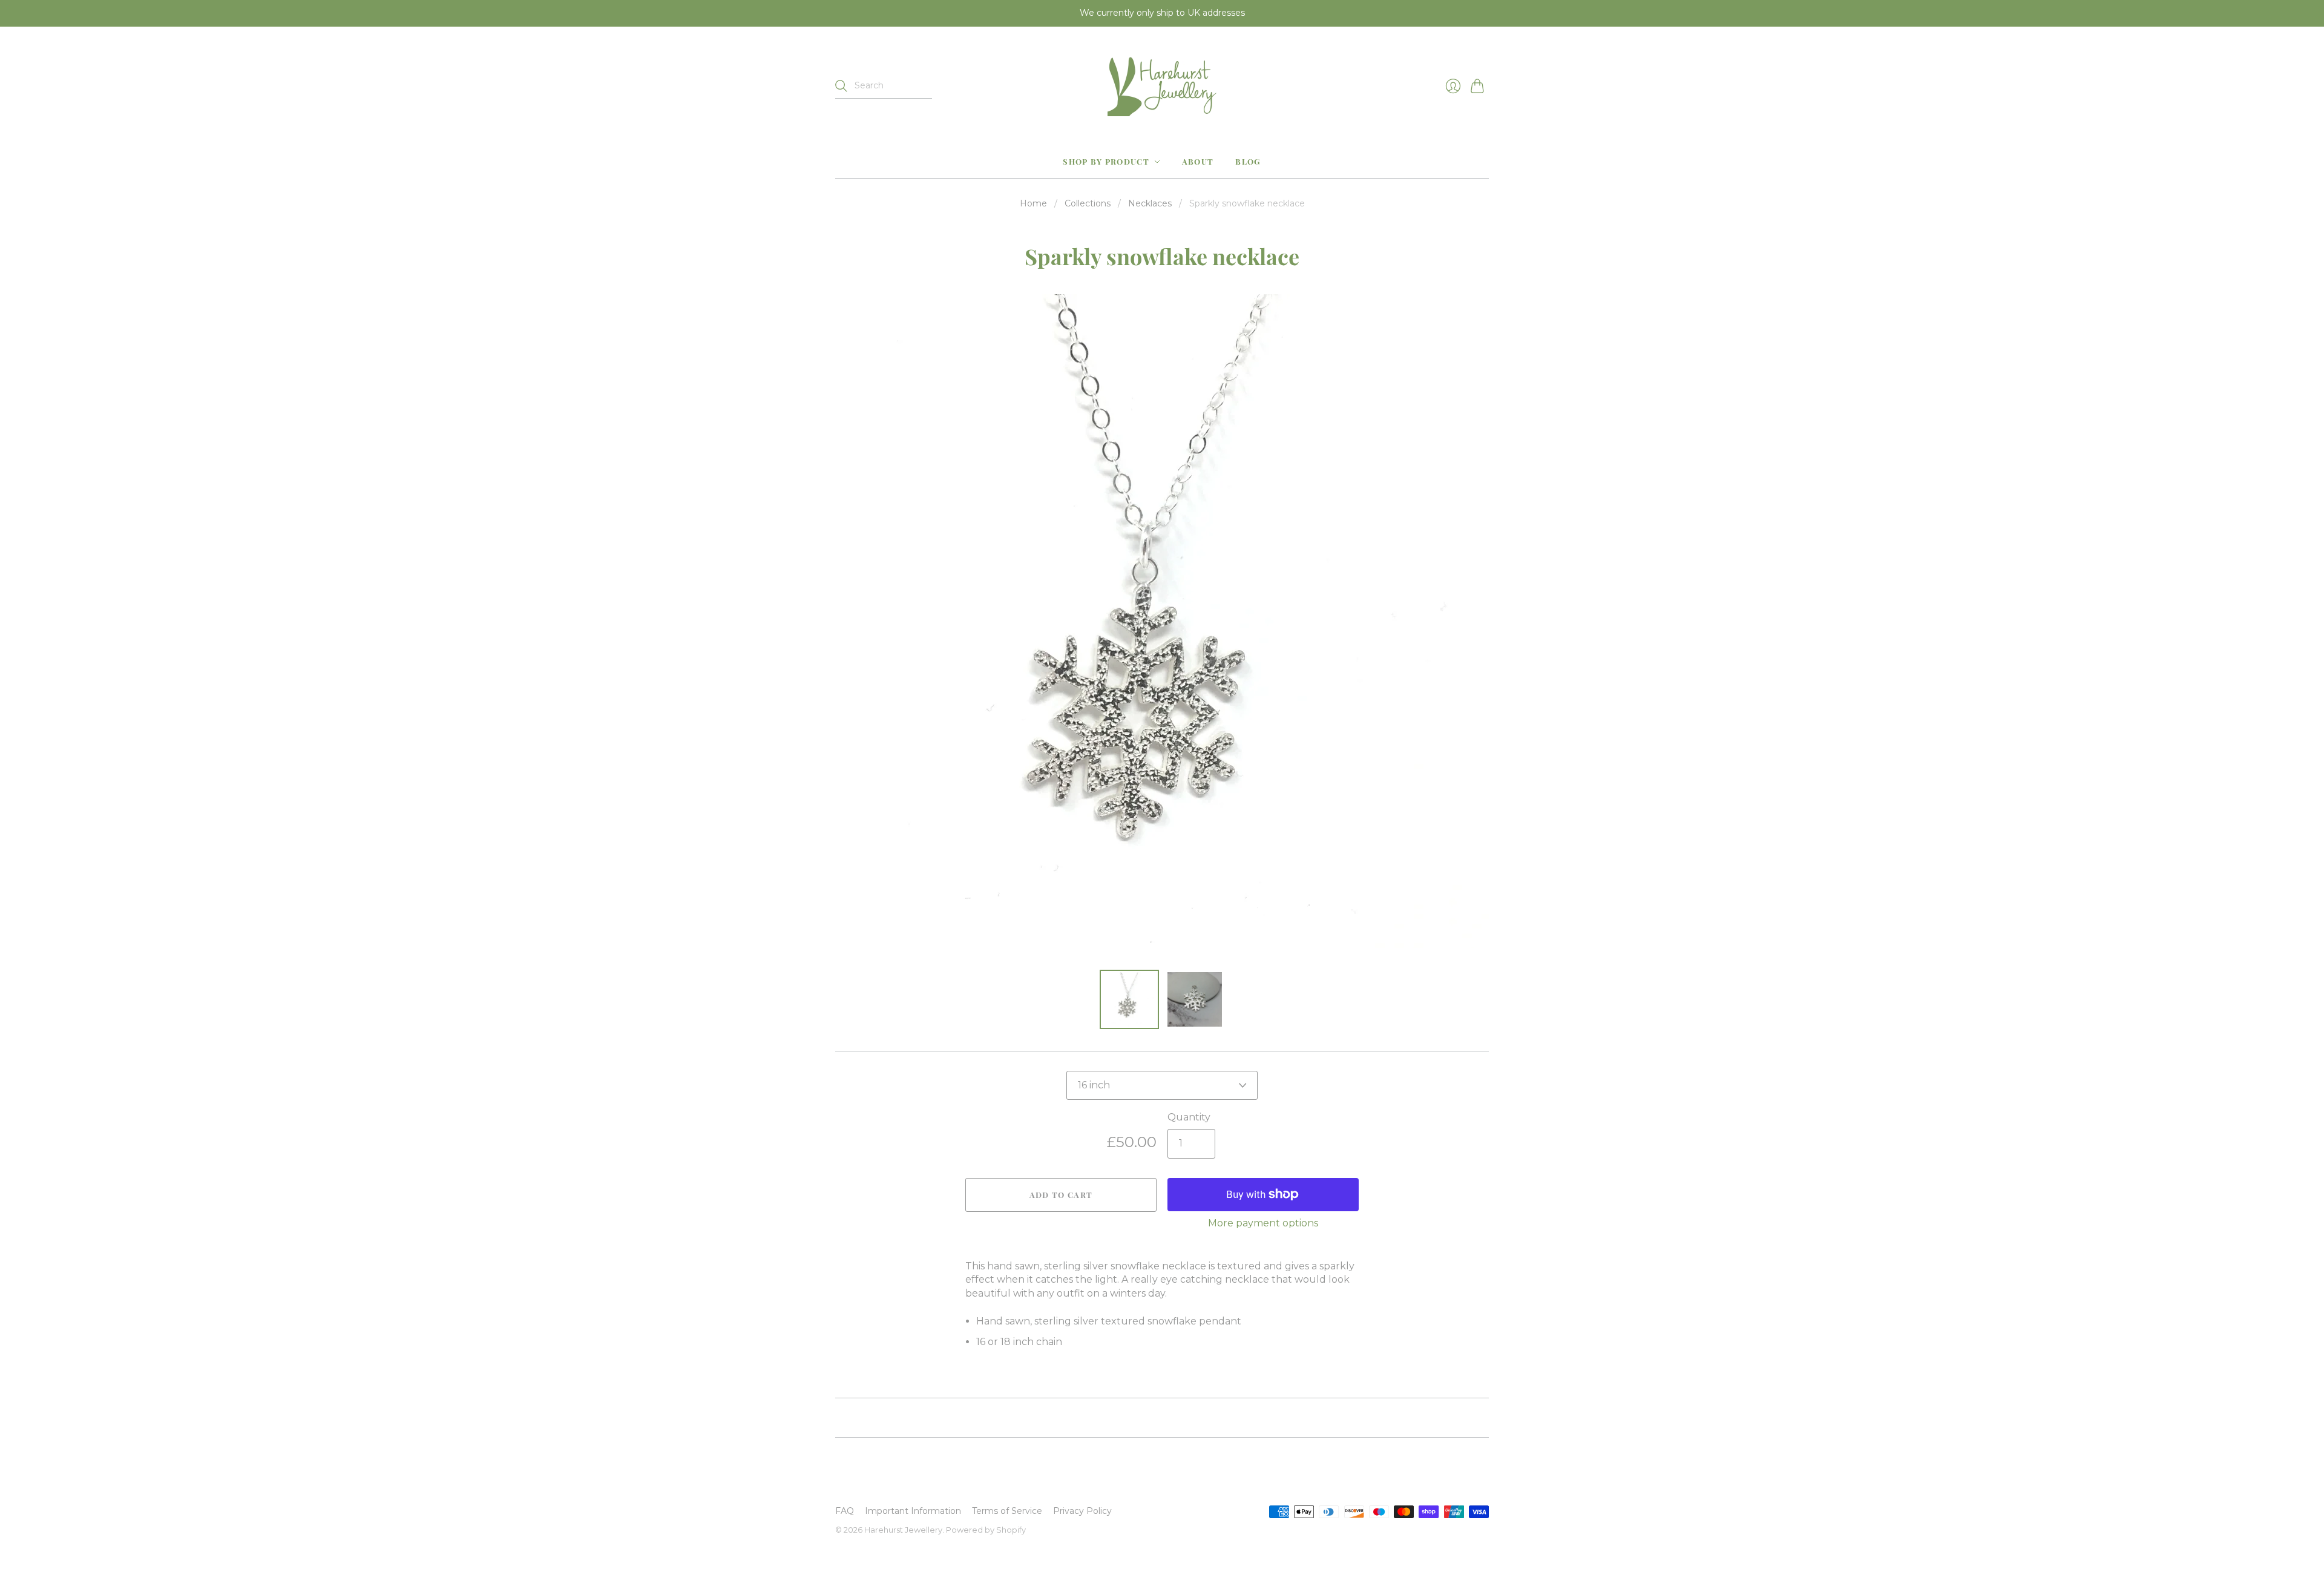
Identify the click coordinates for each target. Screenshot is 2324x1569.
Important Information (913, 1511)
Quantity (1189, 1117)
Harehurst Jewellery (903, 1530)
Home (1033, 203)
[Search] (841, 86)
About (1198, 161)
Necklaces (1150, 203)
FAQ (845, 1511)
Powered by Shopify (986, 1530)
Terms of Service (1007, 1511)
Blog (1248, 161)
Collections (1088, 203)
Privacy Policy (1082, 1511)
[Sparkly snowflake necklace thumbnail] (1129, 999)
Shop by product (1106, 161)
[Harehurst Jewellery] (1162, 86)
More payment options (1263, 1223)
